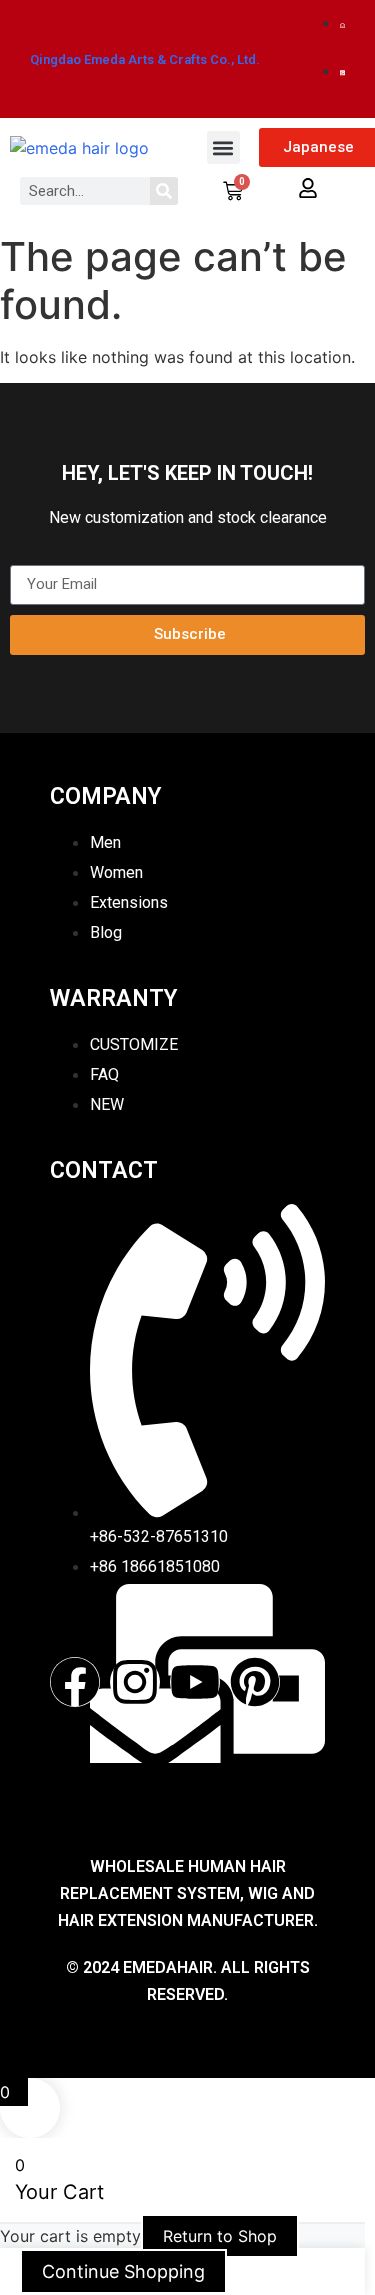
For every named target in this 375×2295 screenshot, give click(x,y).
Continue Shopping (123, 2271)
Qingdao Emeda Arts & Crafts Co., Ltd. (145, 59)
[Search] (164, 191)
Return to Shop (220, 2236)
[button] (223, 147)
